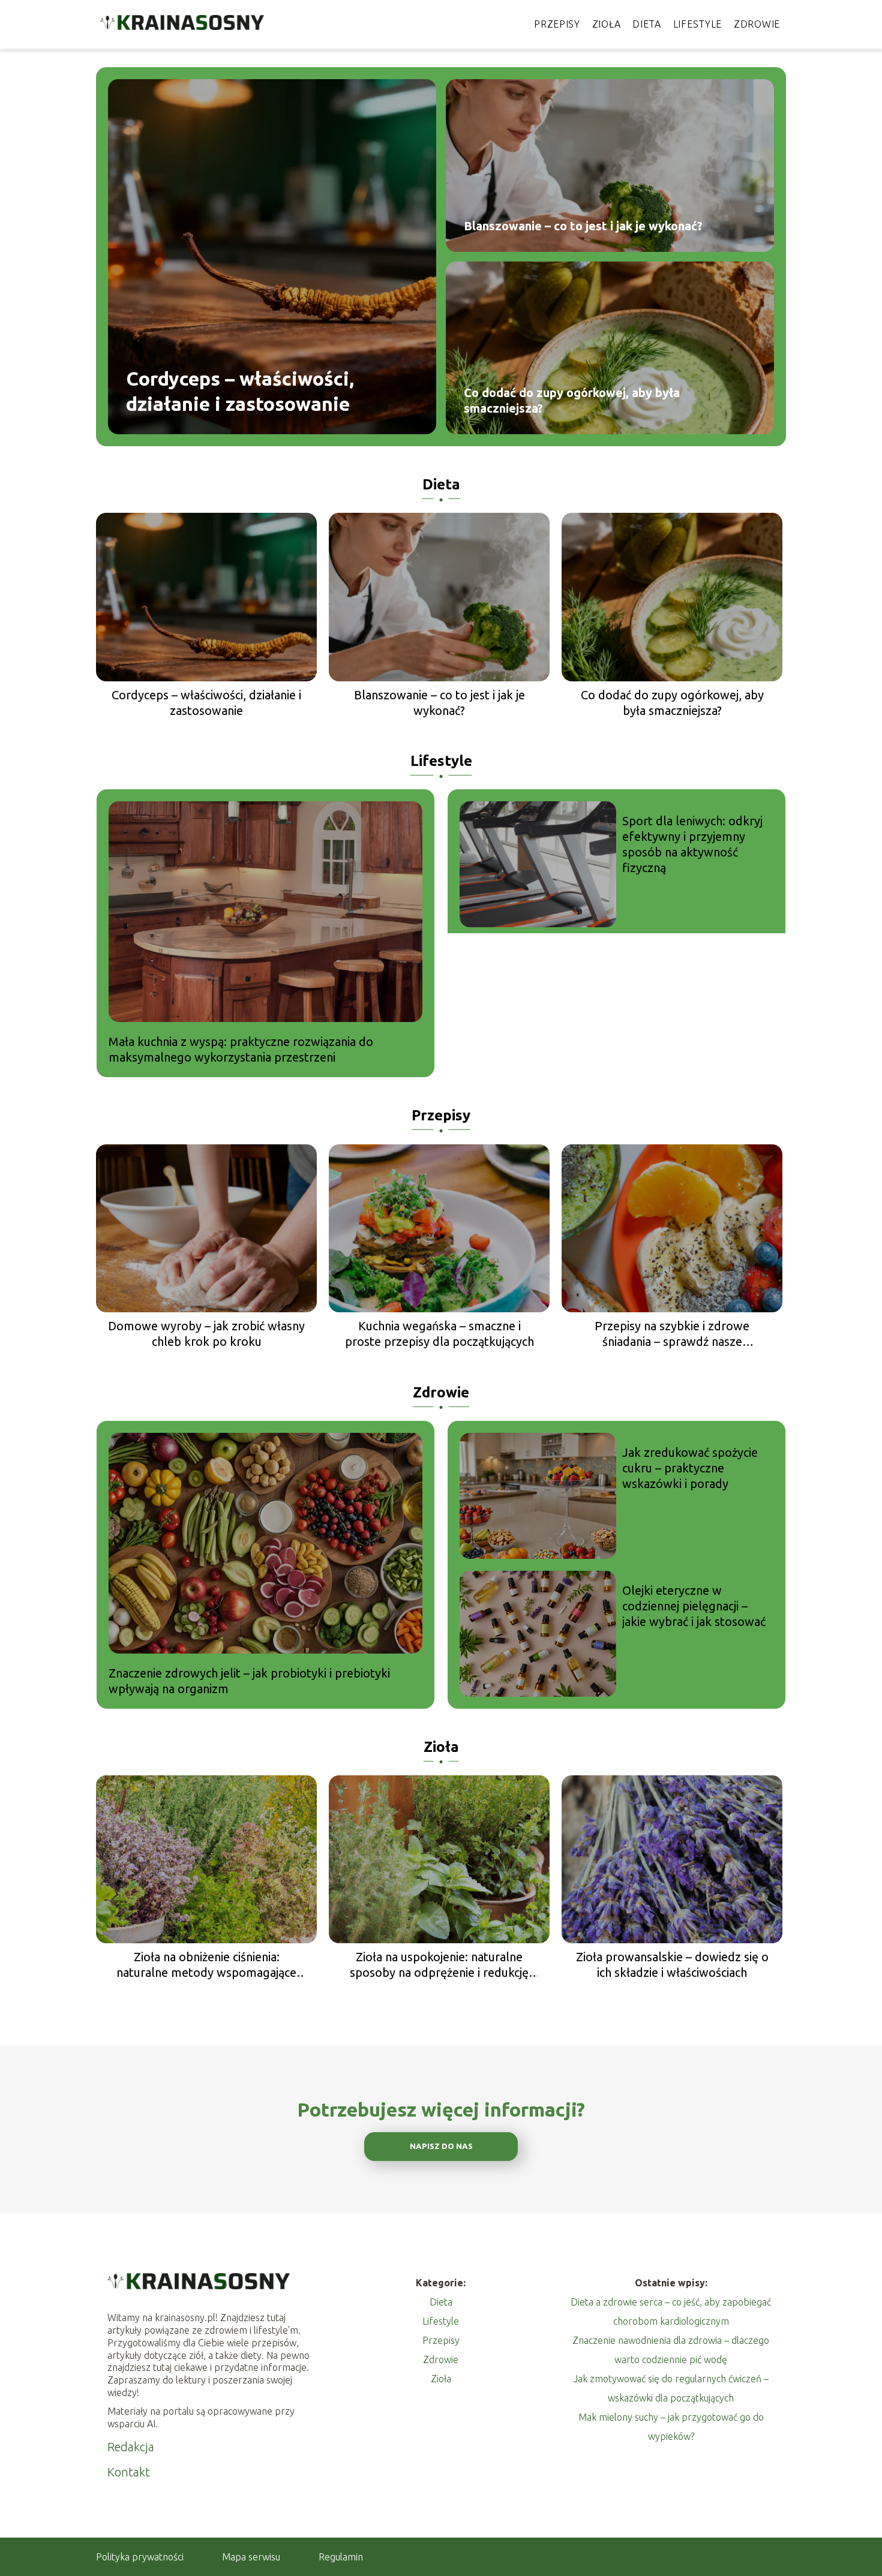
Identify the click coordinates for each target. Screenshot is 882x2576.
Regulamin (341, 2557)
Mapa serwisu (251, 2557)
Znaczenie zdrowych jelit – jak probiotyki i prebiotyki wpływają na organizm (249, 1681)
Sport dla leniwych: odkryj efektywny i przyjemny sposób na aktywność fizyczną (692, 844)
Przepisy (557, 24)
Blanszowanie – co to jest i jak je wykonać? (583, 226)
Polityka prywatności (140, 2557)
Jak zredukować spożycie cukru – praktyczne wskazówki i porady (690, 1468)
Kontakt (129, 2472)
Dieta (647, 24)
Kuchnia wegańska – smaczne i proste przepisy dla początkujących (439, 1334)
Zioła (607, 24)
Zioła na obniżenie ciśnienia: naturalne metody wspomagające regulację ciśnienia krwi (206, 1965)
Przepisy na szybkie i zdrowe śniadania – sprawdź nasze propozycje (672, 1334)
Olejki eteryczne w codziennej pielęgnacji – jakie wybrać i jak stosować (694, 1606)
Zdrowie (757, 24)
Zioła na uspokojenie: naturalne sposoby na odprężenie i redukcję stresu (439, 1965)
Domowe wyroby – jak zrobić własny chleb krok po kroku (206, 1334)
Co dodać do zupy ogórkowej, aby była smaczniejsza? (572, 400)
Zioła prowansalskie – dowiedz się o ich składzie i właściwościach (672, 1965)
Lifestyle (697, 24)
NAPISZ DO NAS (441, 2146)
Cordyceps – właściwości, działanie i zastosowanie (240, 391)
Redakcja (131, 2447)
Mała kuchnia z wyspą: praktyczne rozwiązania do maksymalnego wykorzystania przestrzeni (241, 1049)
